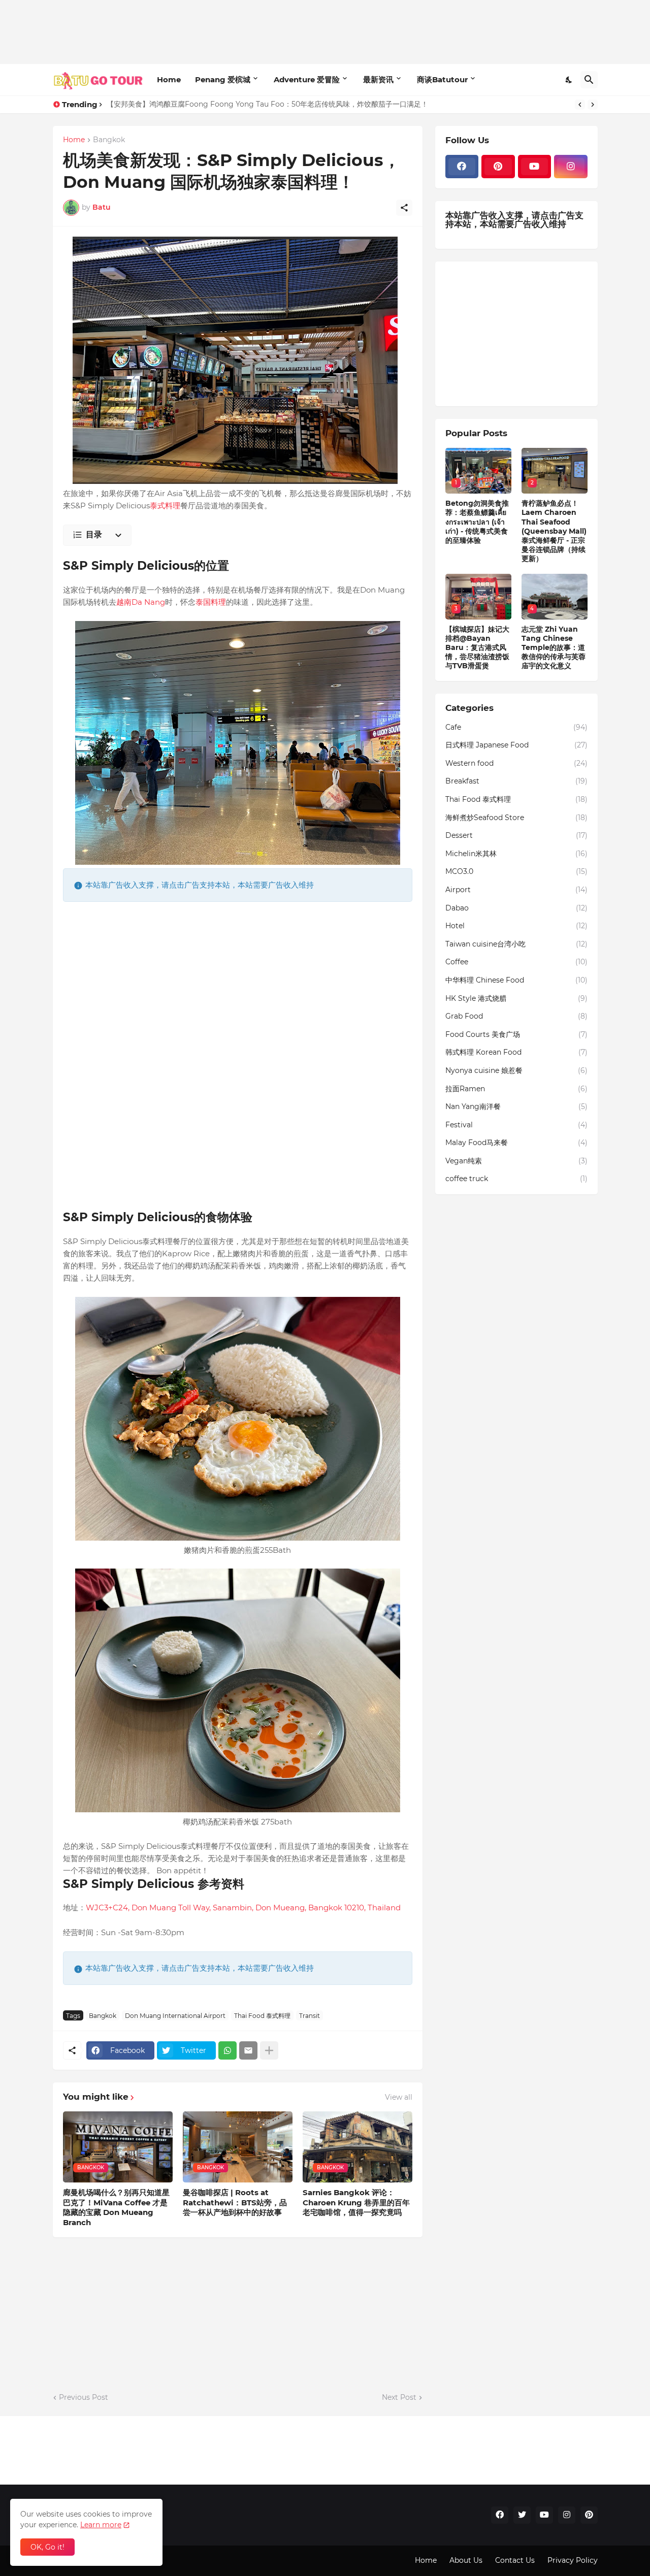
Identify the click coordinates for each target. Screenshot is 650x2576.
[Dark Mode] (569, 80)
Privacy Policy (573, 2560)
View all (399, 2097)
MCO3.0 (516, 871)
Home (169, 79)
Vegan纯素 (516, 1161)
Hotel (516, 926)
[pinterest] (498, 167)
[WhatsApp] (227, 2050)
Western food (516, 763)
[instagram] (571, 167)
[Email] (248, 2050)
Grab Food (516, 1016)
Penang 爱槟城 (223, 79)
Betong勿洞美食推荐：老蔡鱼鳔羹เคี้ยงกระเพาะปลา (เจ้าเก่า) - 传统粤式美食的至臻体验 (477, 522)
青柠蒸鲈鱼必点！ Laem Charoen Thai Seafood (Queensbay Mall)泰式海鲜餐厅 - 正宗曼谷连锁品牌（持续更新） (554, 531)
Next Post (399, 2397)
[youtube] (535, 167)
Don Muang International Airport (175, 2016)
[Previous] (580, 105)
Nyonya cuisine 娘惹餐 (516, 1070)
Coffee (516, 962)
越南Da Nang (141, 602)
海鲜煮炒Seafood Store (516, 818)
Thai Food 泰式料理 (262, 2016)
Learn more (101, 2525)
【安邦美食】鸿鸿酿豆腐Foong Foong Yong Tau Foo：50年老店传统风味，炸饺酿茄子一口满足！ (267, 104)
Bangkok (109, 140)
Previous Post (84, 2397)
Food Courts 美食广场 (516, 1034)
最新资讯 (378, 79)
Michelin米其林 (516, 854)
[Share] (404, 208)
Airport (516, 890)
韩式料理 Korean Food (516, 1052)
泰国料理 (211, 602)
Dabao (516, 908)
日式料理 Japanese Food (516, 745)
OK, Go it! (47, 2547)
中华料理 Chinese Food (516, 980)
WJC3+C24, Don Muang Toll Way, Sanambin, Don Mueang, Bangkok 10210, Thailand (243, 1907)
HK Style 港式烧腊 (516, 998)
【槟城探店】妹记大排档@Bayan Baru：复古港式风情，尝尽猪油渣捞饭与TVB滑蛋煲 (477, 648)
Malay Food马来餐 (516, 1143)
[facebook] (462, 167)
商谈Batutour (442, 79)
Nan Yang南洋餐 (516, 1106)
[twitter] (522, 2515)
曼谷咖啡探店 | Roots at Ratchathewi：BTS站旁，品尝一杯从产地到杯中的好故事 (235, 2202)
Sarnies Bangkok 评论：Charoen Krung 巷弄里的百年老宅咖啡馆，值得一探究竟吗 (356, 2202)
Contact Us (515, 2560)
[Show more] (269, 2050)
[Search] (589, 80)
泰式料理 (165, 506)
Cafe (516, 727)
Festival (516, 1125)
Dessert (516, 835)
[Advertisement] (238, 30)
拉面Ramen (516, 1089)
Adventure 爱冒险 (307, 79)
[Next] (593, 105)
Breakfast (516, 781)
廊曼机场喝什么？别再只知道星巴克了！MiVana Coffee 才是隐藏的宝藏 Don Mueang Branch (116, 2207)
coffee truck (516, 1179)
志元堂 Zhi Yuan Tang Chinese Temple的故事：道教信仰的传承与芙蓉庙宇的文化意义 (554, 648)
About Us (466, 2560)
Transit (310, 2016)
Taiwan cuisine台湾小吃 (516, 944)
